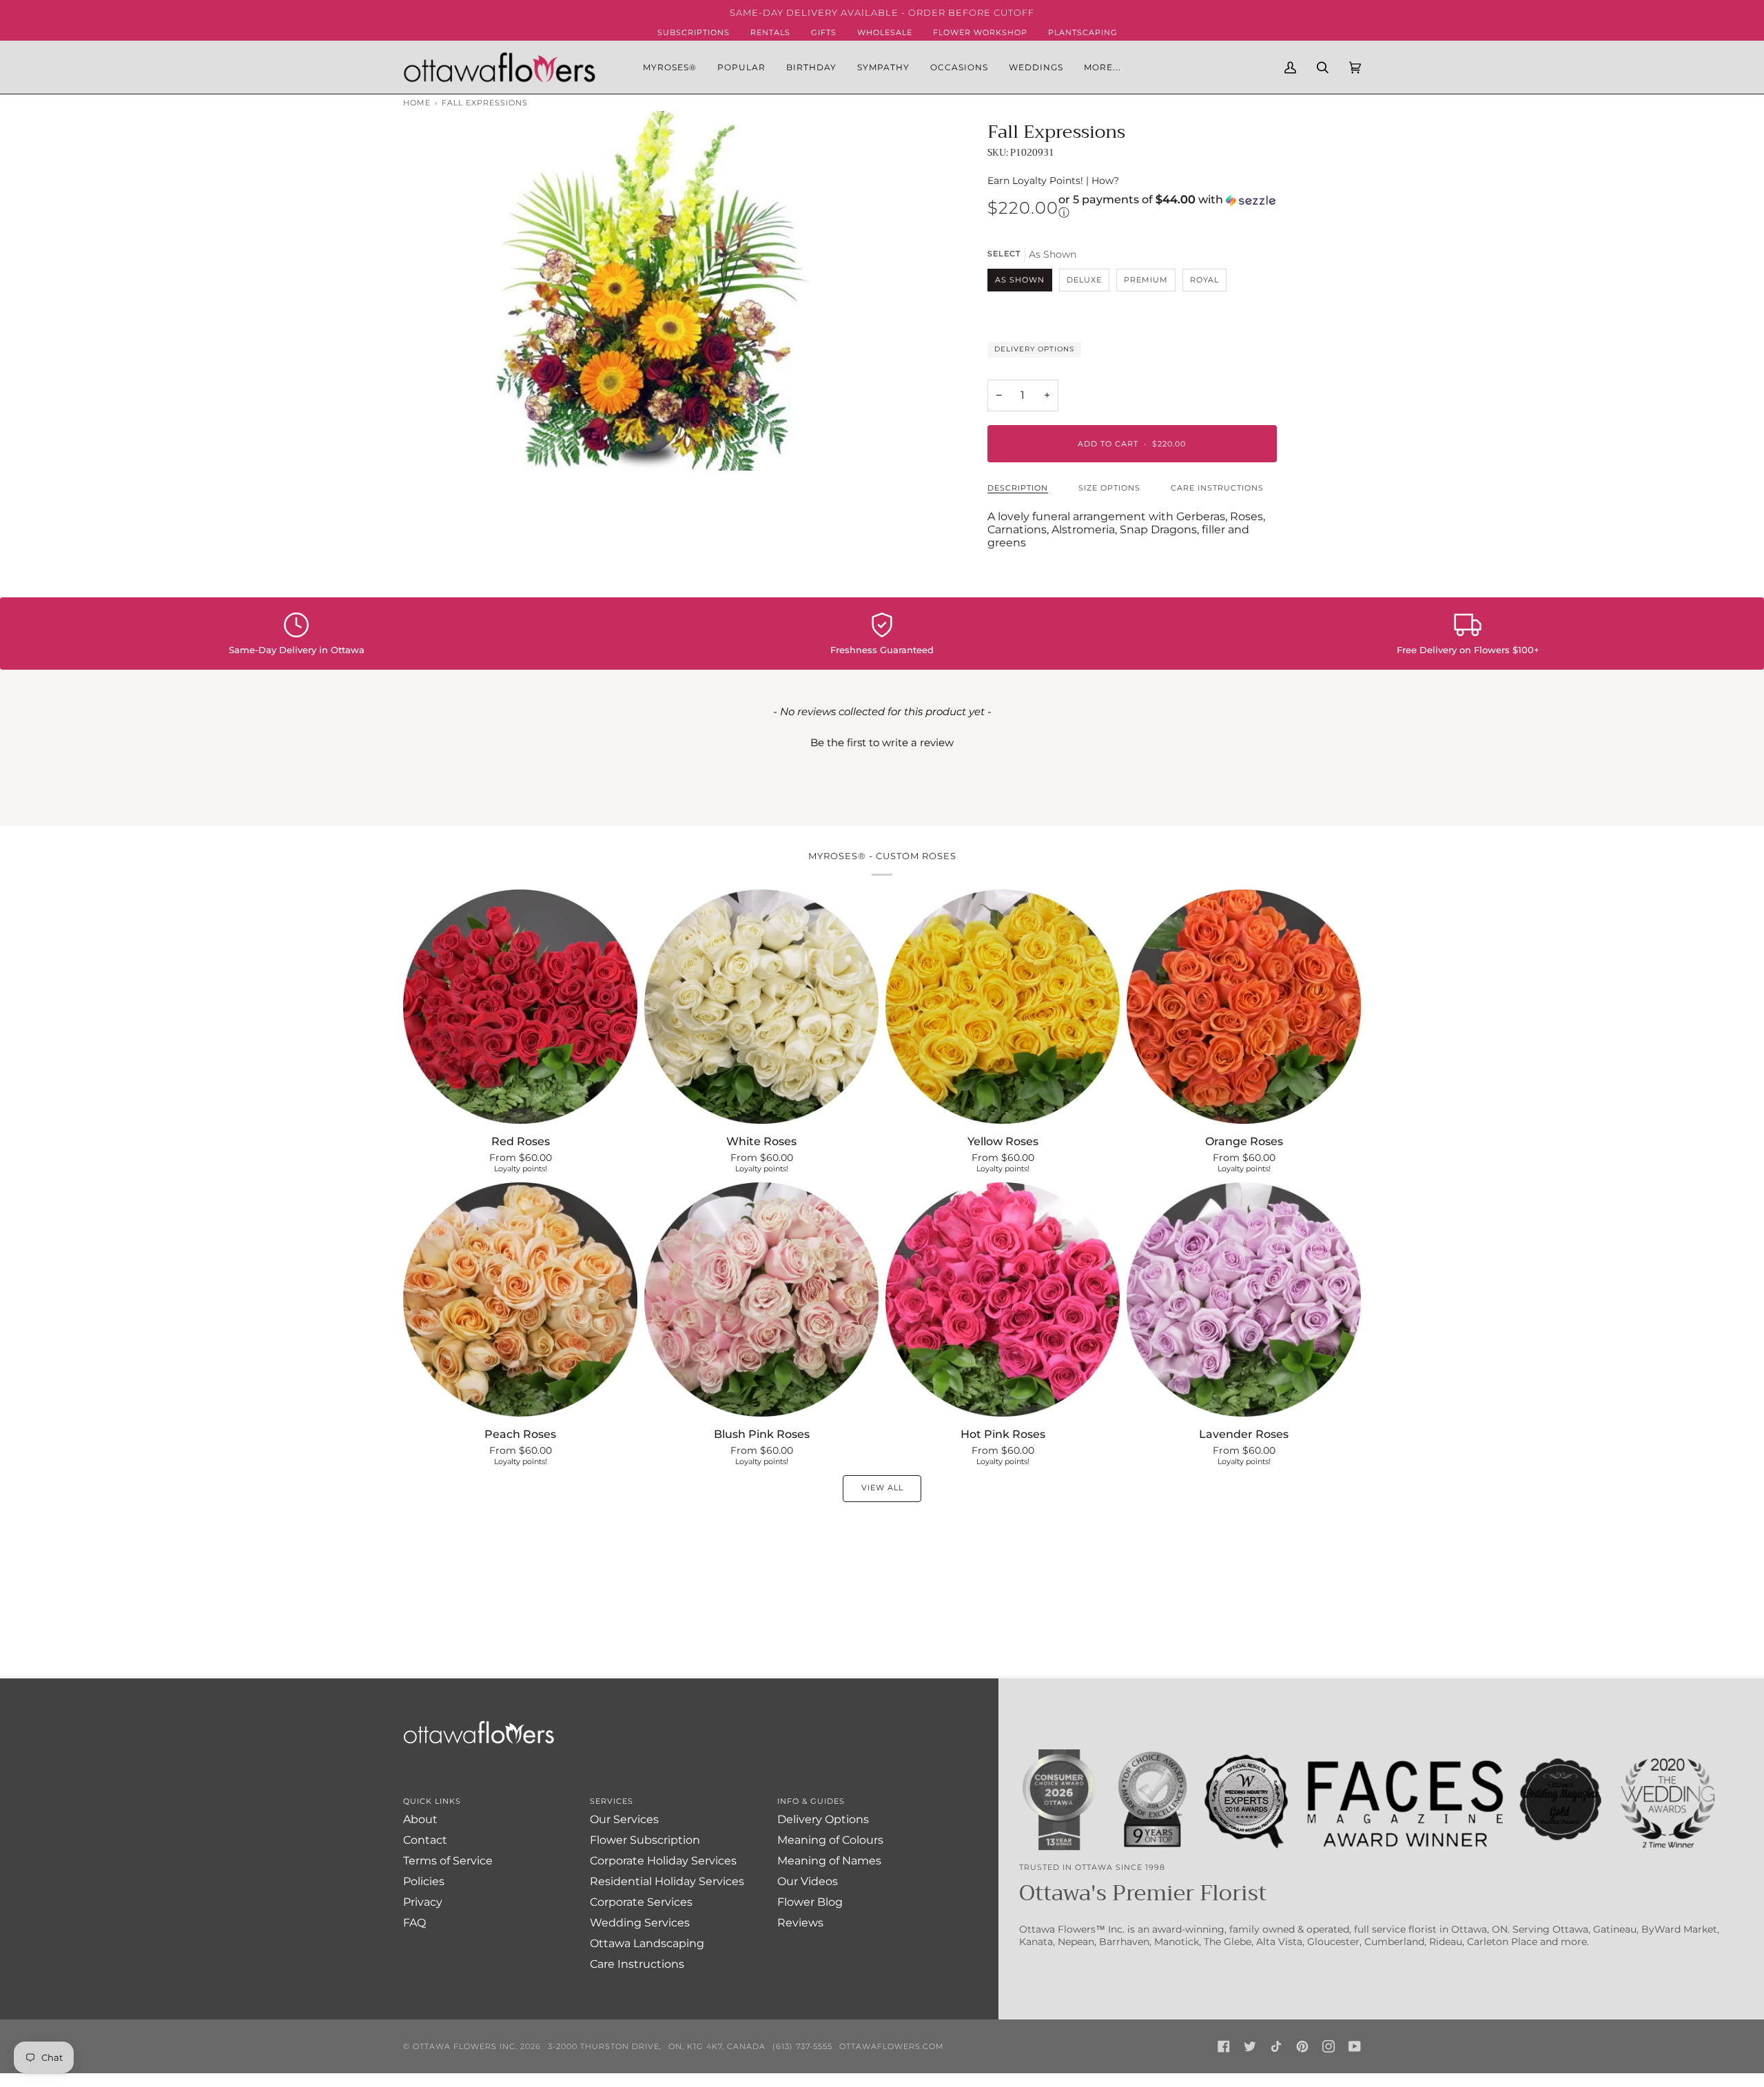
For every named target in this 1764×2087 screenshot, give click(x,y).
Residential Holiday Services (667, 1881)
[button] (741, 67)
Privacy (423, 1902)
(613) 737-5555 (802, 2046)
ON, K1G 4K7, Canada (717, 2046)
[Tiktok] (1276, 2046)
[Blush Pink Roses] (761, 1299)
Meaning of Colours (830, 1840)
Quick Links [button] (432, 1801)
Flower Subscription (645, 1840)
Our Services (624, 1819)
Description (1018, 488)
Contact (425, 1840)
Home (417, 103)
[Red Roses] (520, 1007)
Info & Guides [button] (811, 1801)
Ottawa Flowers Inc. (465, 2046)
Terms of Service (448, 1861)
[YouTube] (1355, 2046)
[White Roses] (761, 1007)
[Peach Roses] (520, 1299)
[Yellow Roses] (1003, 1007)
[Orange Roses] (1244, 1007)
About (420, 1819)
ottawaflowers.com (892, 2046)
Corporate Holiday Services (663, 1861)
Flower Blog (810, 1902)
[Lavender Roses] (1244, 1299)
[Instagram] (1329, 2046)
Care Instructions (1217, 488)
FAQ (414, 1923)
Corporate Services (641, 1902)
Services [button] (612, 1801)
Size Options (1109, 488)
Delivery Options (1034, 349)
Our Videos (808, 1881)
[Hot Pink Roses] (1003, 1299)
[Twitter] (1250, 2046)
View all (882, 1488)
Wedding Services (640, 1923)
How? (1105, 181)
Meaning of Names (829, 1861)
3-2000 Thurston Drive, (605, 2046)
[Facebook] (1224, 2046)
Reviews (800, 1923)
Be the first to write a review (882, 742)
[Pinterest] (1302, 2046)
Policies (424, 1881)
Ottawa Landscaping (647, 1943)
